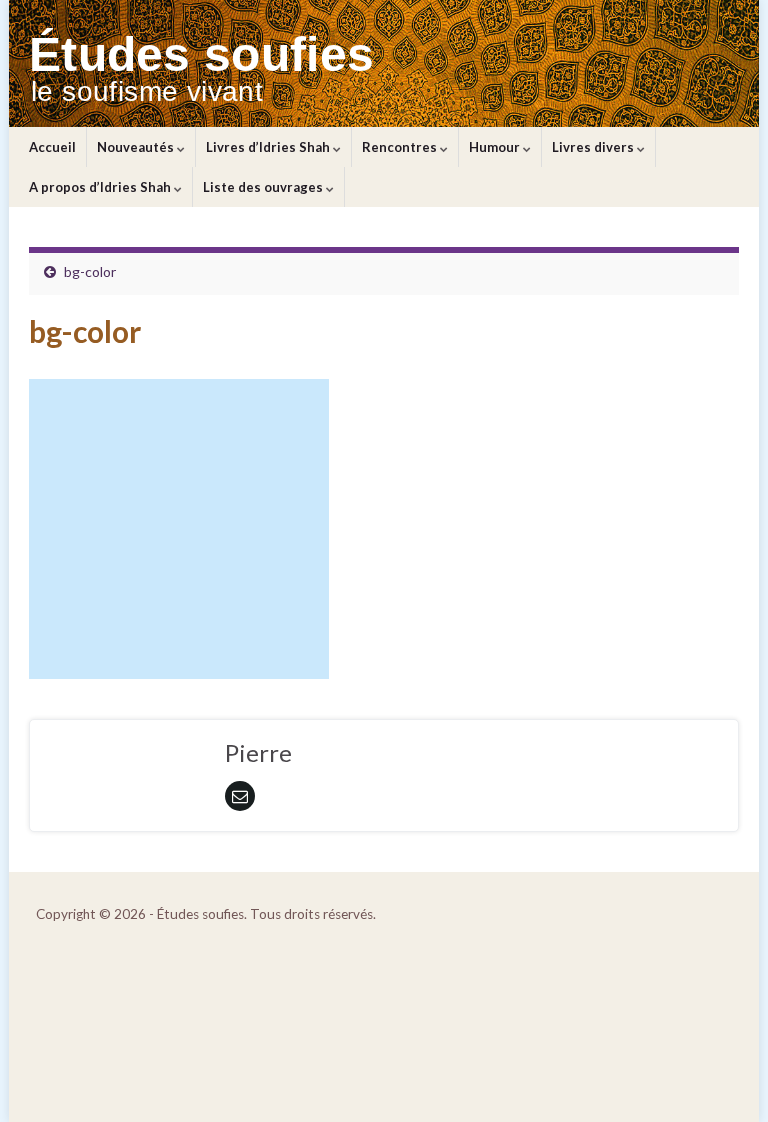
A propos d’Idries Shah (101, 187)
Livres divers (594, 147)
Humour (496, 147)
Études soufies (201, 54)
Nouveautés (137, 147)
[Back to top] (723, 1077)
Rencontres (401, 147)
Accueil (52, 147)
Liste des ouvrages (264, 187)
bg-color (90, 271)
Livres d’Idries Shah (269, 147)
